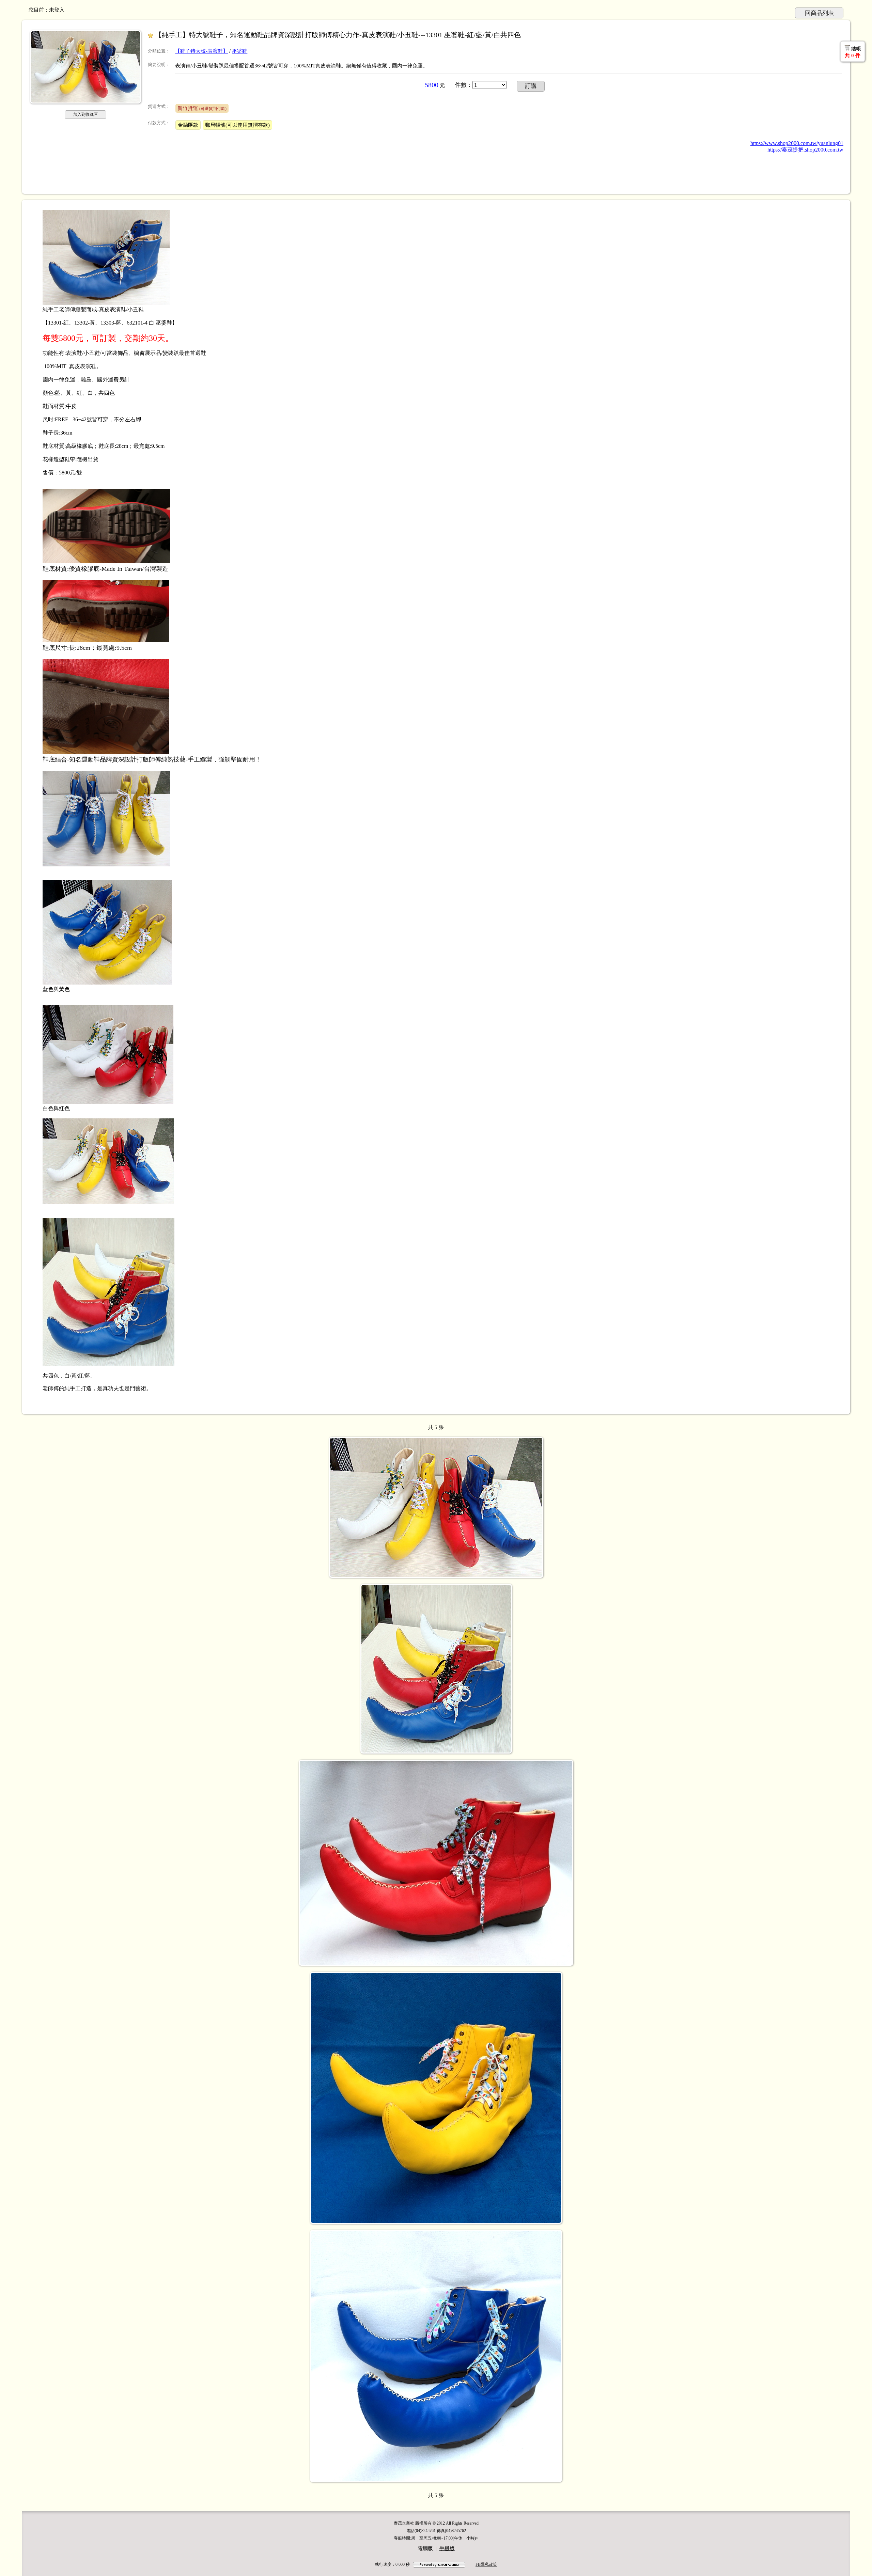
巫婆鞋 (240, 51)
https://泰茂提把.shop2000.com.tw (805, 150)
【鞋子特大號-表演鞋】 (201, 51)
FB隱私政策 (486, 2564)
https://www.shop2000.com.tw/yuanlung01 (797, 143)
